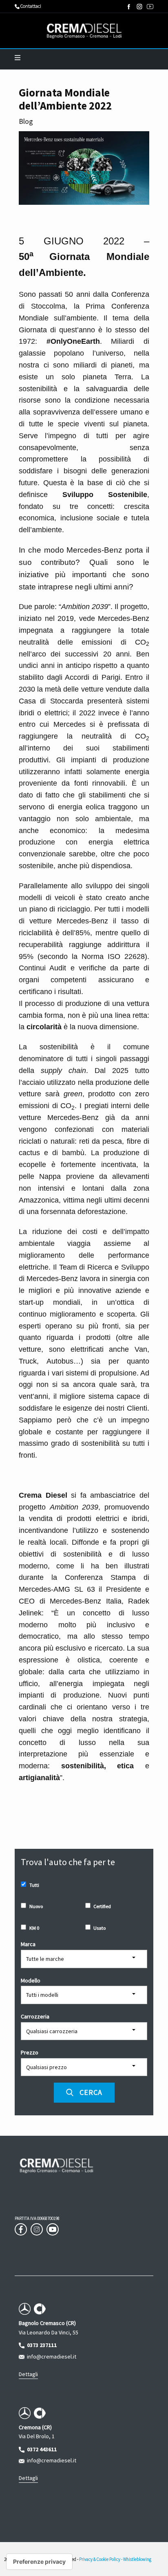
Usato (99, 1928)
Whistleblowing (137, 2559)
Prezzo (30, 2052)
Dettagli (28, 2374)
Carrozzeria (35, 2016)
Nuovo (36, 1906)
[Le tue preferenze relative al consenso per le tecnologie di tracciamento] (39, 2562)
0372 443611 (41, 2449)
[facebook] (129, 7)
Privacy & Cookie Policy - (101, 2559)
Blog (26, 121)
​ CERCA (88, 2092)
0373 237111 (41, 2345)
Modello (31, 1980)
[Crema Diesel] (84, 31)
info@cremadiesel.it (50, 2356)
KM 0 (34, 1928)
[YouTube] (150, 7)
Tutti (34, 1885)
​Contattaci (30, 6)
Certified (102, 1906)
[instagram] (139, 7)
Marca (28, 1944)
